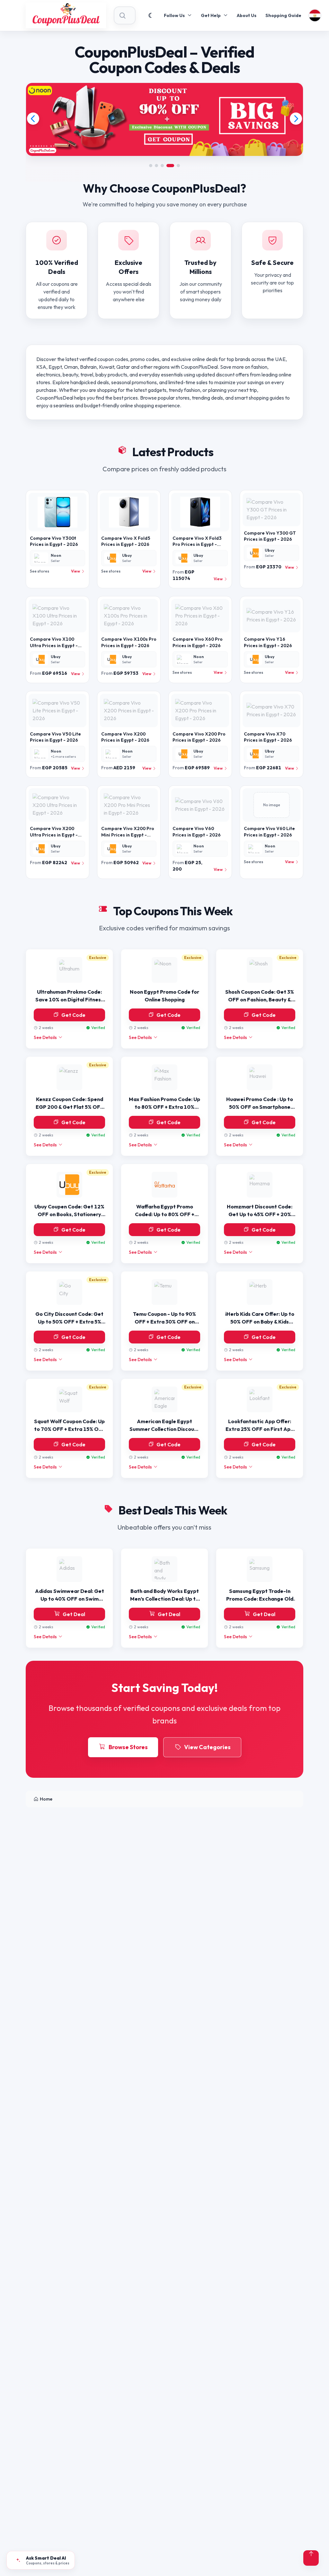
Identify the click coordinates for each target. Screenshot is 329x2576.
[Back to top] (311, 2558)
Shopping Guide (283, 15)
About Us (247, 15)
